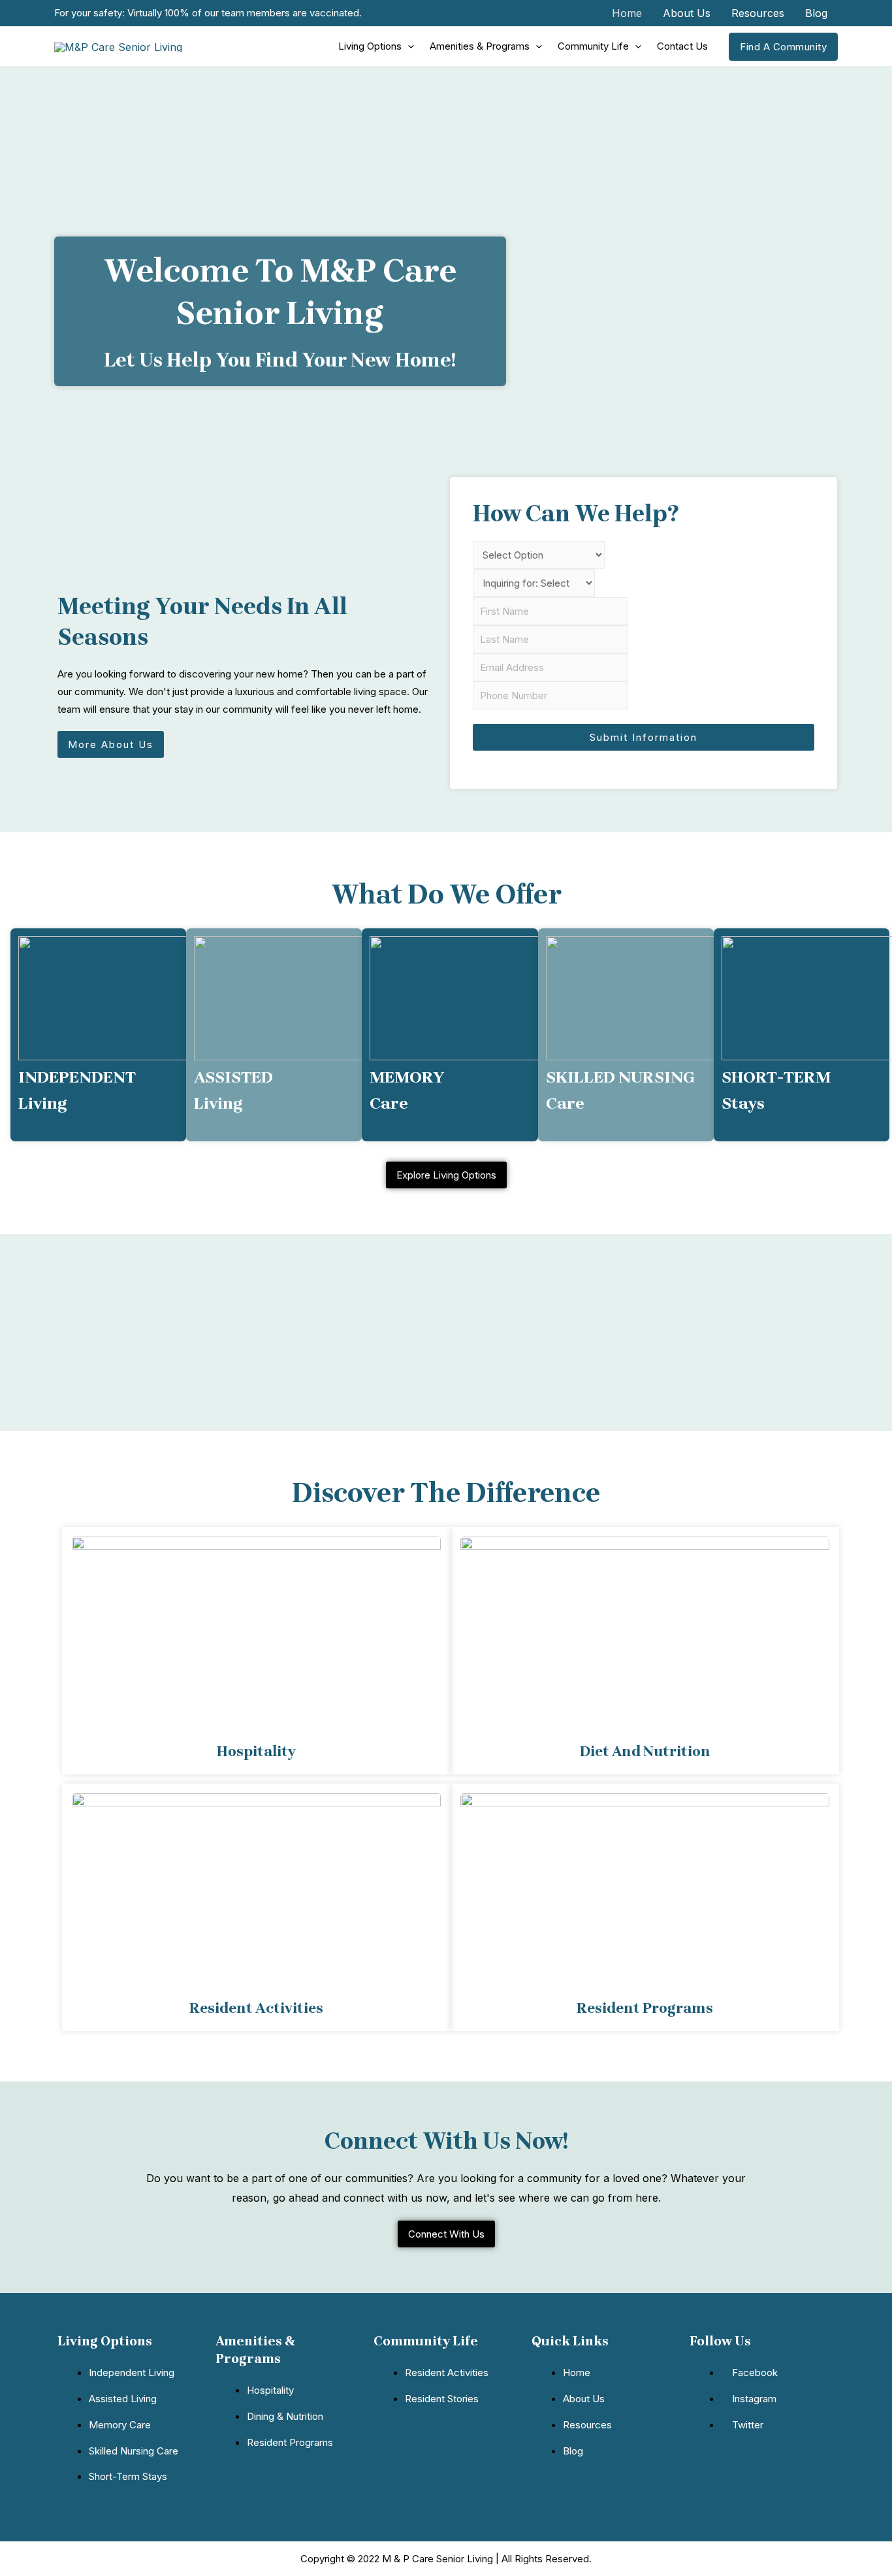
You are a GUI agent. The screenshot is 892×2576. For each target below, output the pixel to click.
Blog (816, 13)
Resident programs (645, 2008)
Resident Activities (256, 2008)
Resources (758, 13)
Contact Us (682, 46)
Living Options (370, 46)
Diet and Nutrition (645, 1752)
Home (627, 13)
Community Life (593, 46)
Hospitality (256, 1752)
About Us (687, 13)
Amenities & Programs (480, 46)
